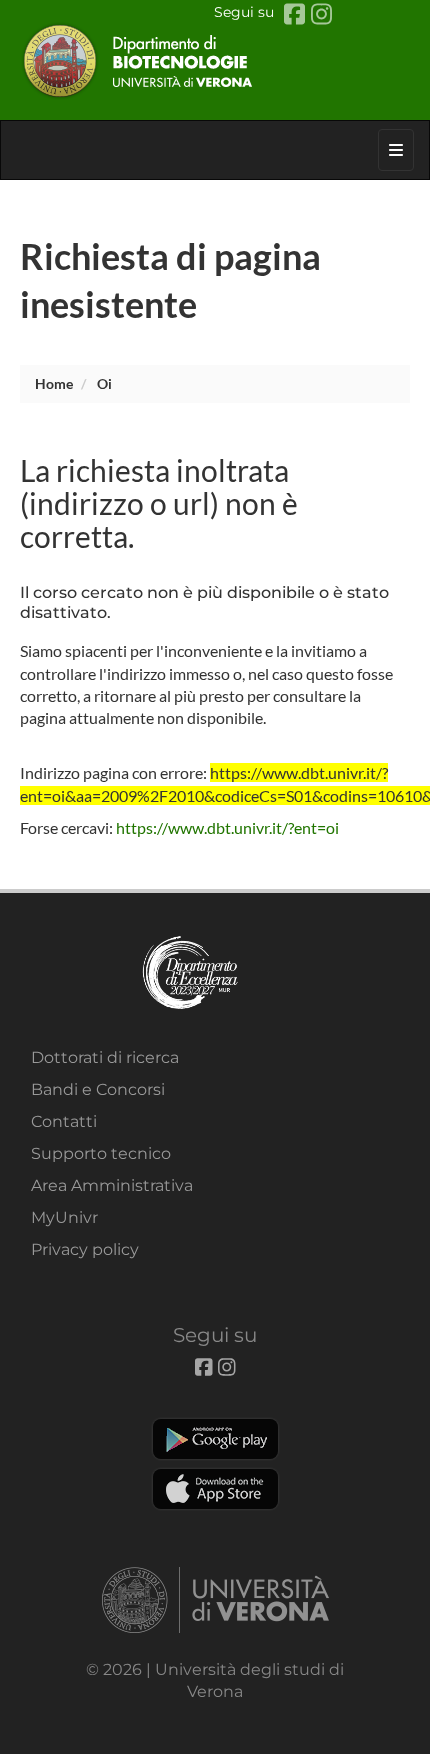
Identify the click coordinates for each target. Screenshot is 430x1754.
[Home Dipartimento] (214, 60)
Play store (215, 1439)
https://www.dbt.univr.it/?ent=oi (227, 827)
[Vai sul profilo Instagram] (321, 14)
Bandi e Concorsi (98, 1089)
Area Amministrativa (112, 1185)
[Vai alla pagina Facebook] (297, 14)
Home (54, 383)
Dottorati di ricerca (105, 1057)
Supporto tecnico (101, 1153)
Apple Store (215, 1489)
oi (104, 383)
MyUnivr (64, 1217)
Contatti (64, 1121)
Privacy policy (85, 1249)
